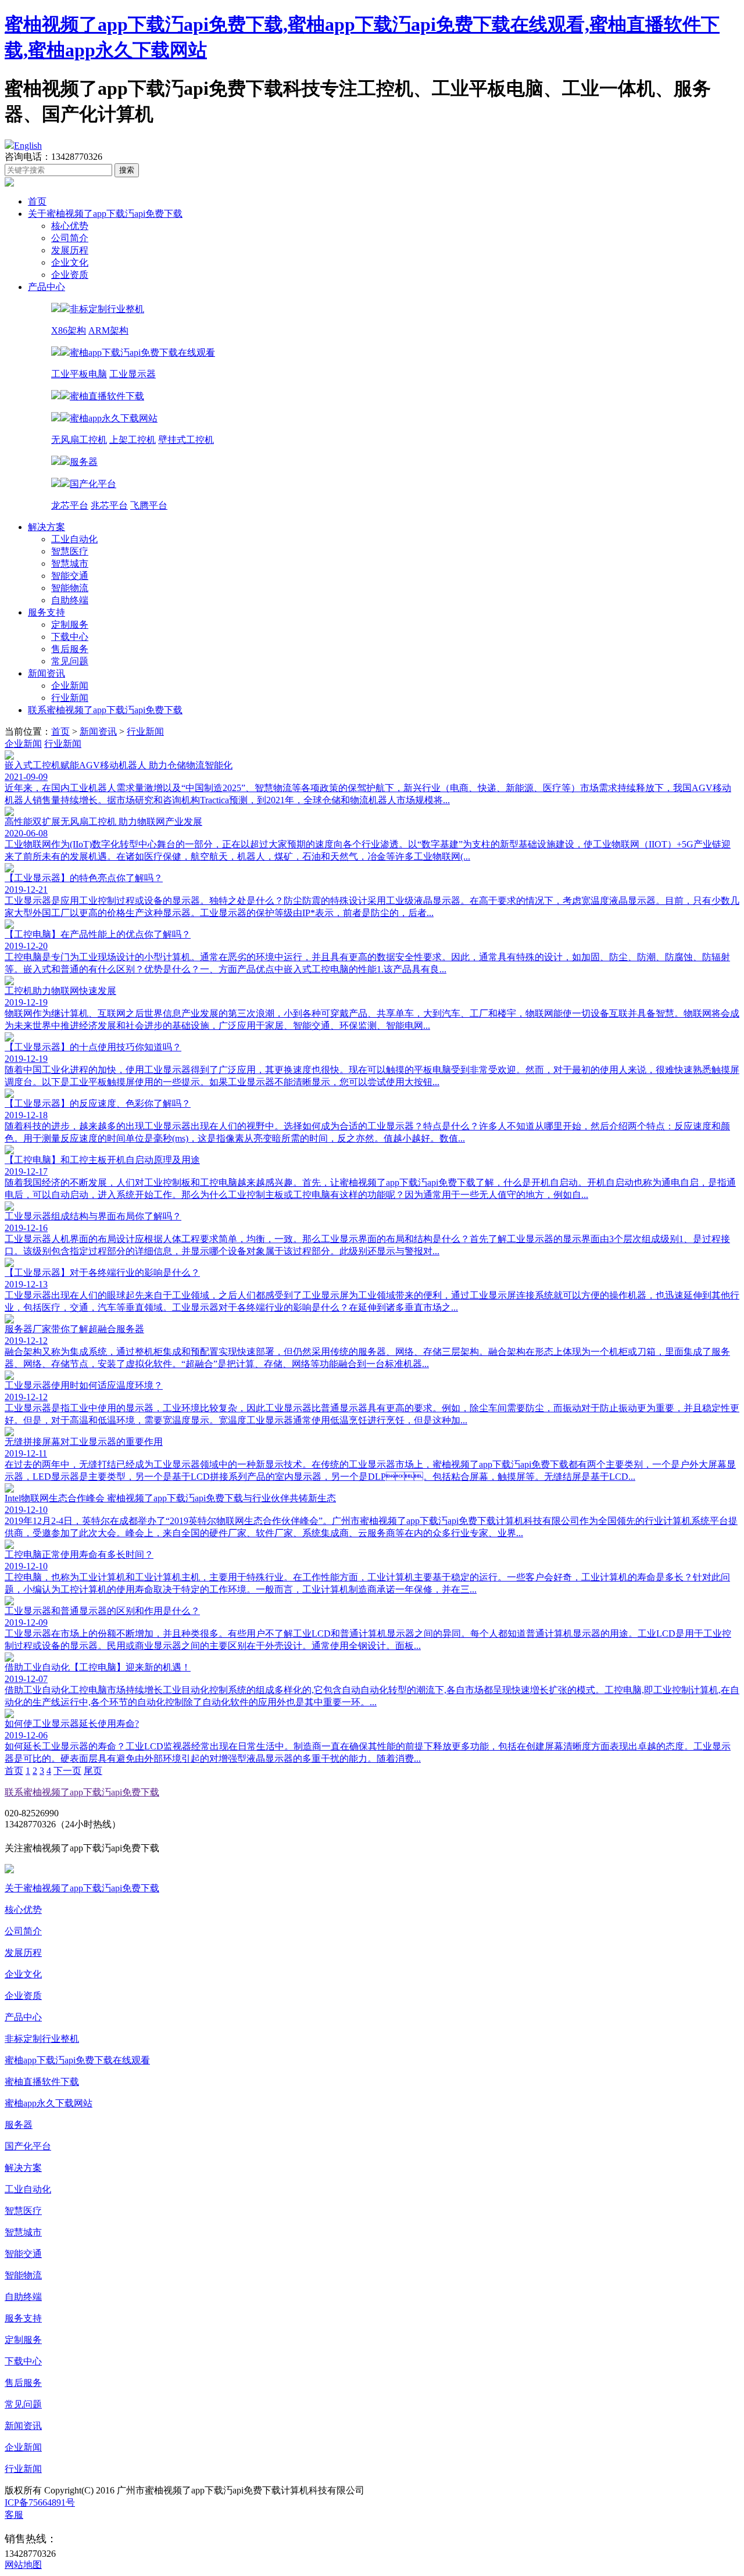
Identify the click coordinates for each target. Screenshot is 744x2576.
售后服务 (70, 649)
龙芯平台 (70, 505)
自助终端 (70, 600)
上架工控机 (133, 440)
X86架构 (69, 330)
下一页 (67, 1771)
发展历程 (70, 250)
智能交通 (70, 576)
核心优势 (70, 226)
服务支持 (46, 612)
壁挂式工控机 (186, 440)
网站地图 (23, 2565)
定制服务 (70, 625)
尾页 (93, 1771)
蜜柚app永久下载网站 (49, 2103)
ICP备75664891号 (40, 2502)
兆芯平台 (109, 505)
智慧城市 (70, 563)
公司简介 (70, 238)
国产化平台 (28, 2146)
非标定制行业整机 (42, 2039)
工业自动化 (74, 539)
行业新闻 (70, 698)
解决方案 (46, 527)
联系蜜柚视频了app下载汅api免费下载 (105, 710)
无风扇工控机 (79, 440)
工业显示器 (133, 374)
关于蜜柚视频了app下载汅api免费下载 (105, 214)
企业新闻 (70, 686)
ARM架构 (108, 330)
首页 (37, 201)
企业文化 (70, 262)
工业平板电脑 (79, 374)
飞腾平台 (149, 505)
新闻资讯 (46, 673)
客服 (14, 2515)
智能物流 (70, 588)
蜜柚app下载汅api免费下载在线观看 (77, 2060)
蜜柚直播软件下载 (42, 2082)
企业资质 (70, 275)
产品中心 (46, 287)
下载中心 (70, 637)
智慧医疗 (70, 551)
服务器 (19, 2125)
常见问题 (70, 661)
